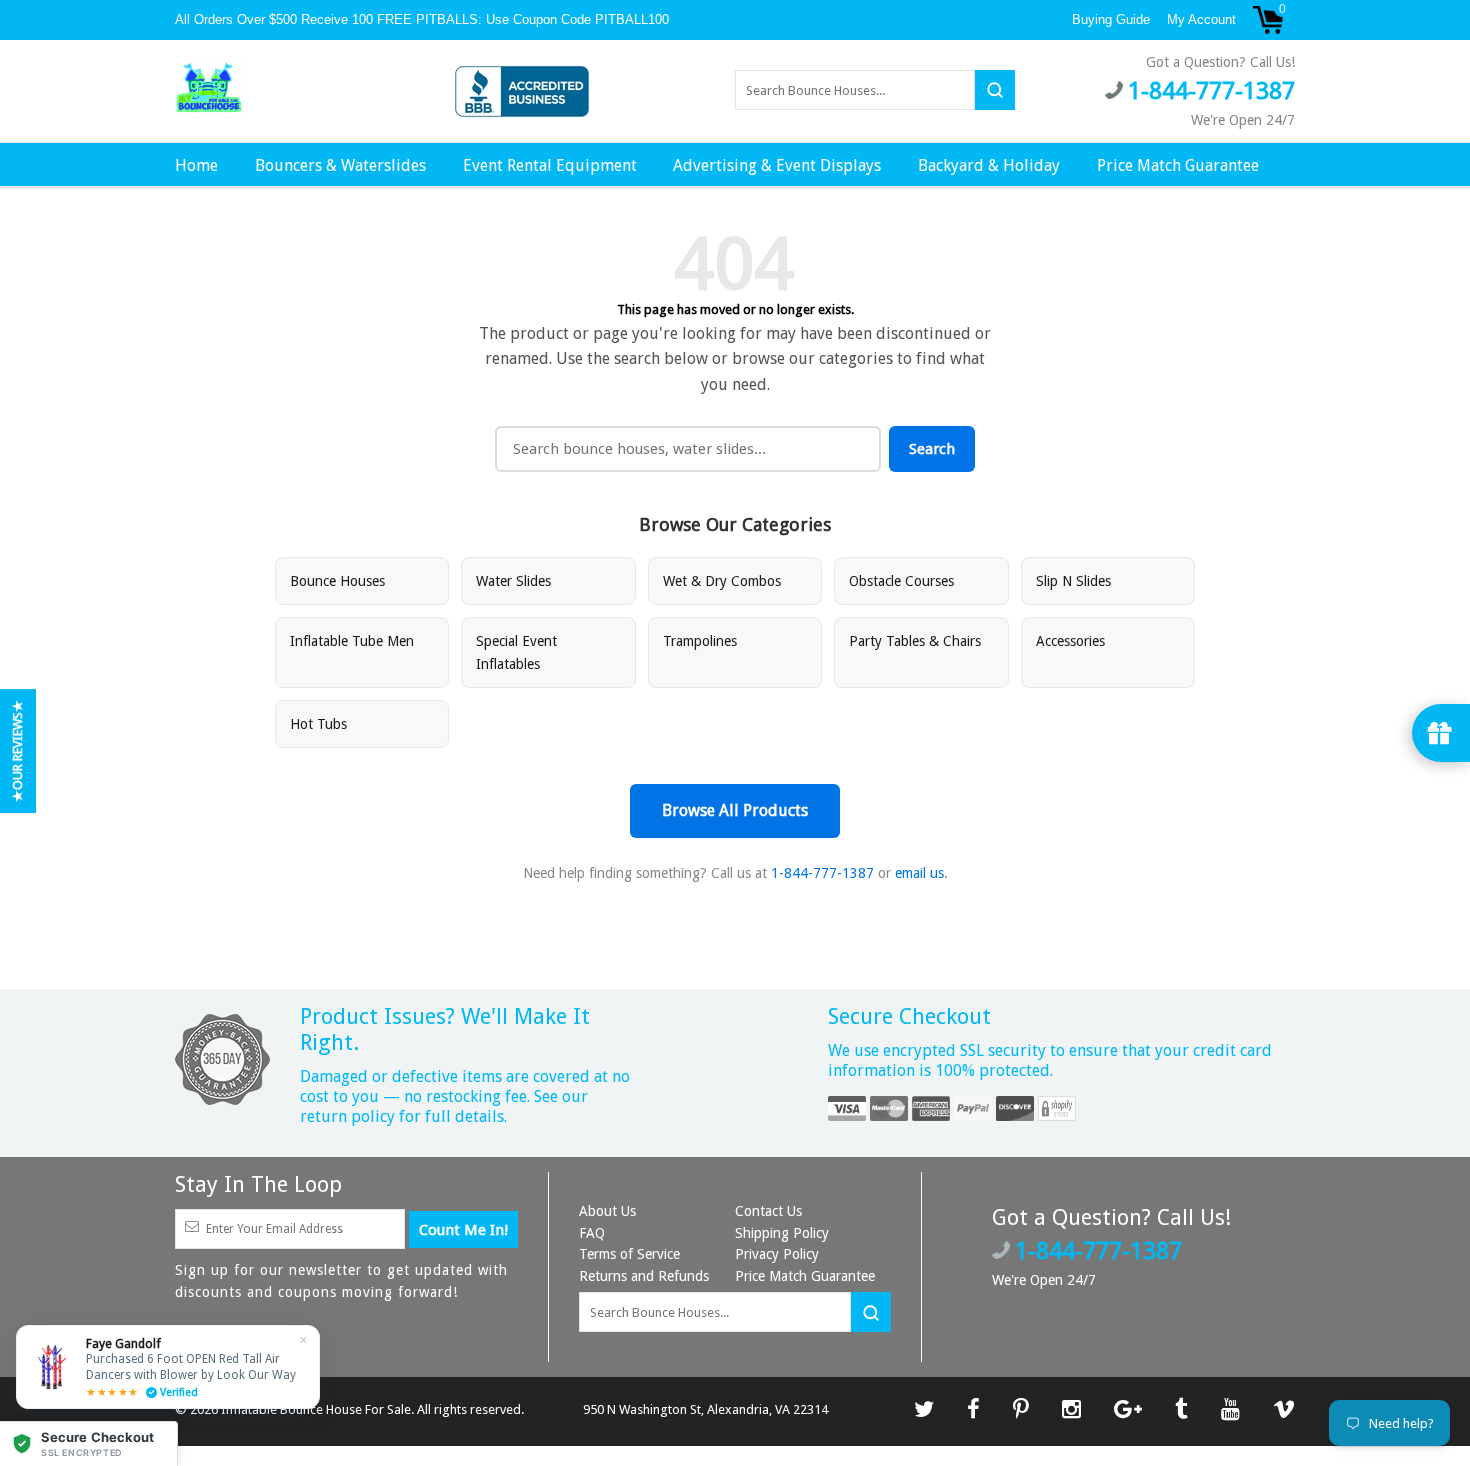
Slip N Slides (1073, 581)
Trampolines (700, 641)
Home (196, 165)
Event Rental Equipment (550, 165)
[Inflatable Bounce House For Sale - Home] (209, 89)
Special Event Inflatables (516, 652)
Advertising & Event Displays (777, 165)
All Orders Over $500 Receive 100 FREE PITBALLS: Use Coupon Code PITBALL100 (424, 19)
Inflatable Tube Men (352, 641)
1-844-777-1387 (822, 873)
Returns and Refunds (644, 1276)
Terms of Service (629, 1254)
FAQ (592, 1233)
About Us (607, 1211)
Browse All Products (735, 810)
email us (919, 873)
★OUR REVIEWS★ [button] (17, 751)
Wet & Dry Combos (722, 581)
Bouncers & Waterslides (340, 165)
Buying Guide (1111, 19)
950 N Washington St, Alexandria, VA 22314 (705, 1409)
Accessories (1070, 641)
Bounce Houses (337, 581)
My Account (1201, 19)
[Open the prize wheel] (1441, 733)
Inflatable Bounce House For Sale (316, 1409)
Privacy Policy (777, 1254)
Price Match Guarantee (1178, 165)
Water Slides (513, 581)
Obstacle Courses (901, 581)
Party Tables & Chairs (915, 641)
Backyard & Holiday (989, 165)
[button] (89, 1443)
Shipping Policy (782, 1233)
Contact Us (768, 1211)
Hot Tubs (318, 724)
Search (932, 449)
